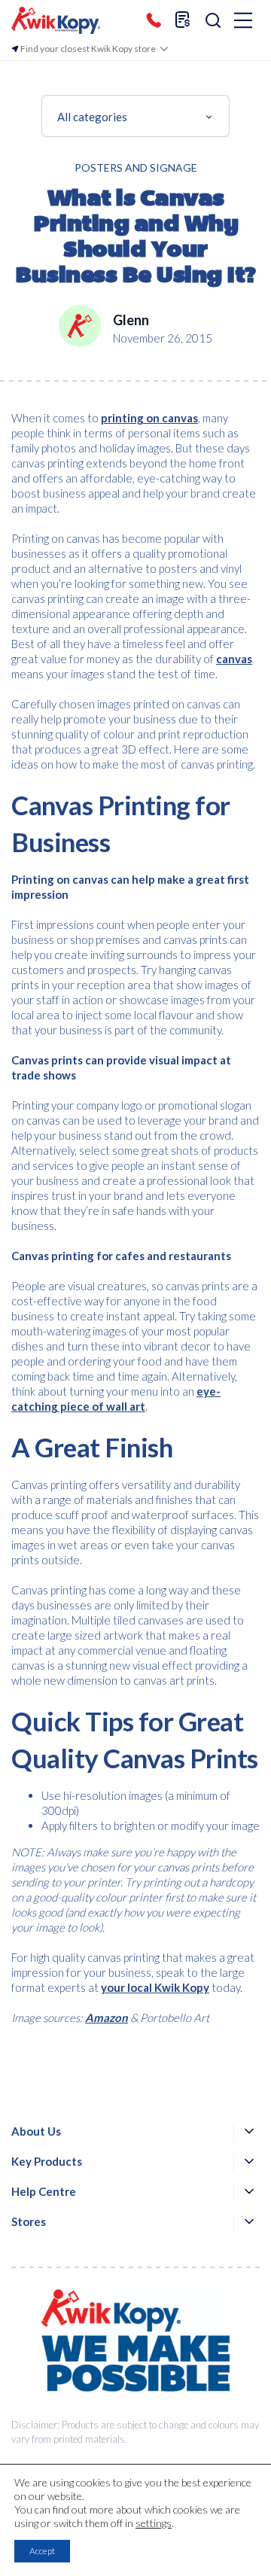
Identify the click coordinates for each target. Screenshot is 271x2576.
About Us (36, 2131)
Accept (42, 2551)
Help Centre (44, 2191)
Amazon (107, 2017)
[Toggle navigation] (243, 21)
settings (154, 2523)
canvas (234, 659)
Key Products (47, 2161)
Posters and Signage (136, 167)
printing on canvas (149, 418)
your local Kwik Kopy (155, 1987)
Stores (29, 2221)
